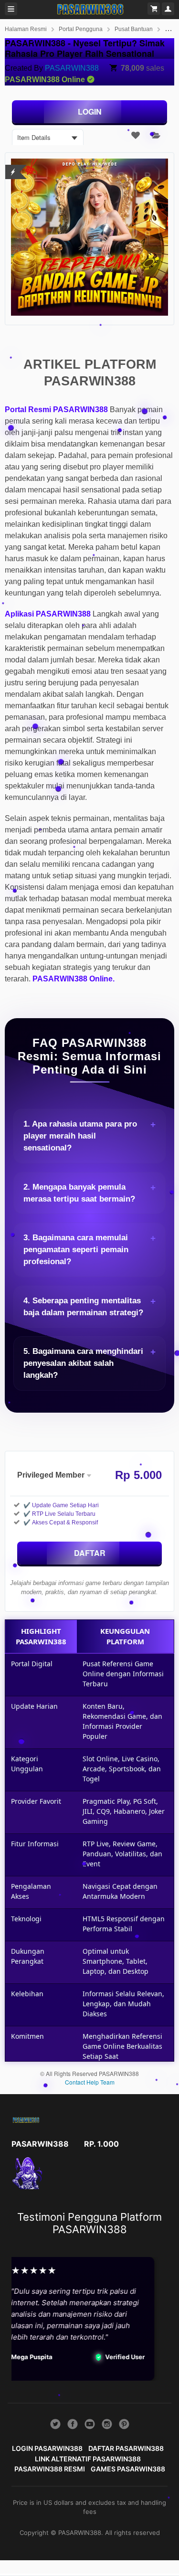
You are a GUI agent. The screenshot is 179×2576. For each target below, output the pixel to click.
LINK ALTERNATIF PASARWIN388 (88, 2459)
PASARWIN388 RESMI (50, 2469)
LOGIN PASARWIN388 (47, 2448)
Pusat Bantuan (134, 29)
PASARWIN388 (72, 68)
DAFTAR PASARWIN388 (126, 2448)
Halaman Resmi (26, 29)
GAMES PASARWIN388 (128, 2469)
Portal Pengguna (81, 29)
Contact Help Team (90, 2082)
